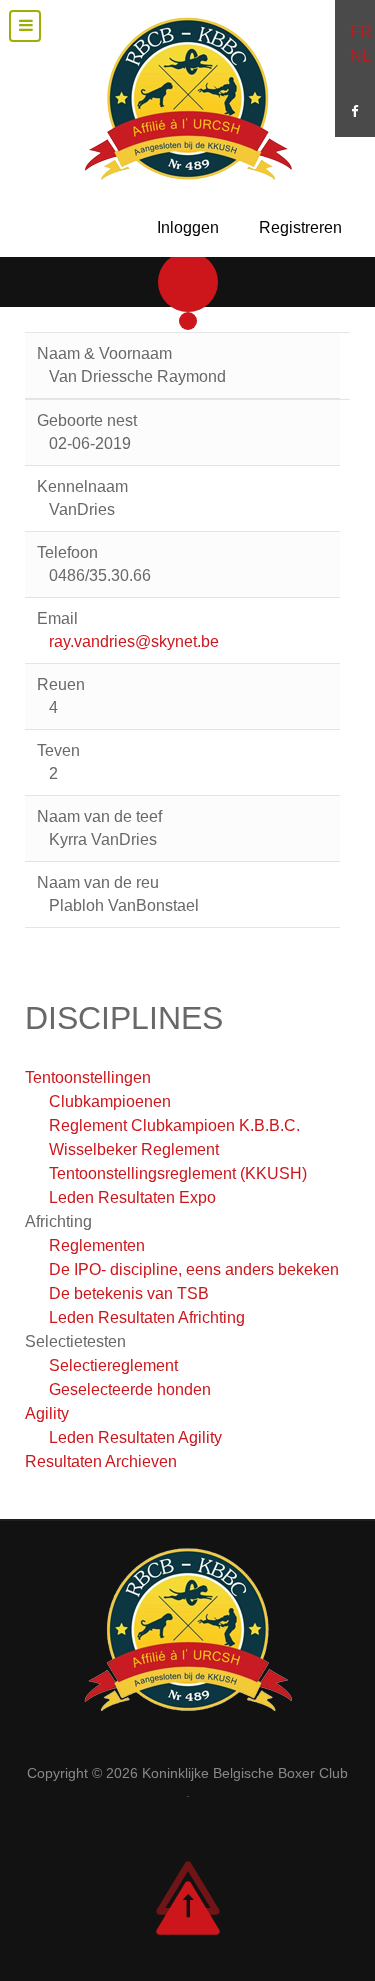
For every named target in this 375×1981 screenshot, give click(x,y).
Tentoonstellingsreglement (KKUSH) (178, 1173)
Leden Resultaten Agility (135, 1437)
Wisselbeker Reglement (134, 1149)
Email (57, 618)
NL (360, 55)
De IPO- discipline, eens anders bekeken (194, 1269)
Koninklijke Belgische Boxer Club (245, 1773)
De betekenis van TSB (129, 1293)
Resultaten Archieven (101, 1461)
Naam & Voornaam (104, 353)
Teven (58, 750)
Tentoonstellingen (88, 1077)
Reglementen (97, 1245)
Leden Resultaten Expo (132, 1197)
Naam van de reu (98, 882)
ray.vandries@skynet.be (134, 641)
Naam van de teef (99, 816)
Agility (47, 1413)
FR (361, 31)
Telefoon (67, 552)
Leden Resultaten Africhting (147, 1317)
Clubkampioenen (110, 1101)
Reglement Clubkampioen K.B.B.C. (174, 1125)
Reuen (61, 684)
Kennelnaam (82, 486)
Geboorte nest (87, 420)
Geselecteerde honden (130, 1389)
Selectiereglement (113, 1365)
